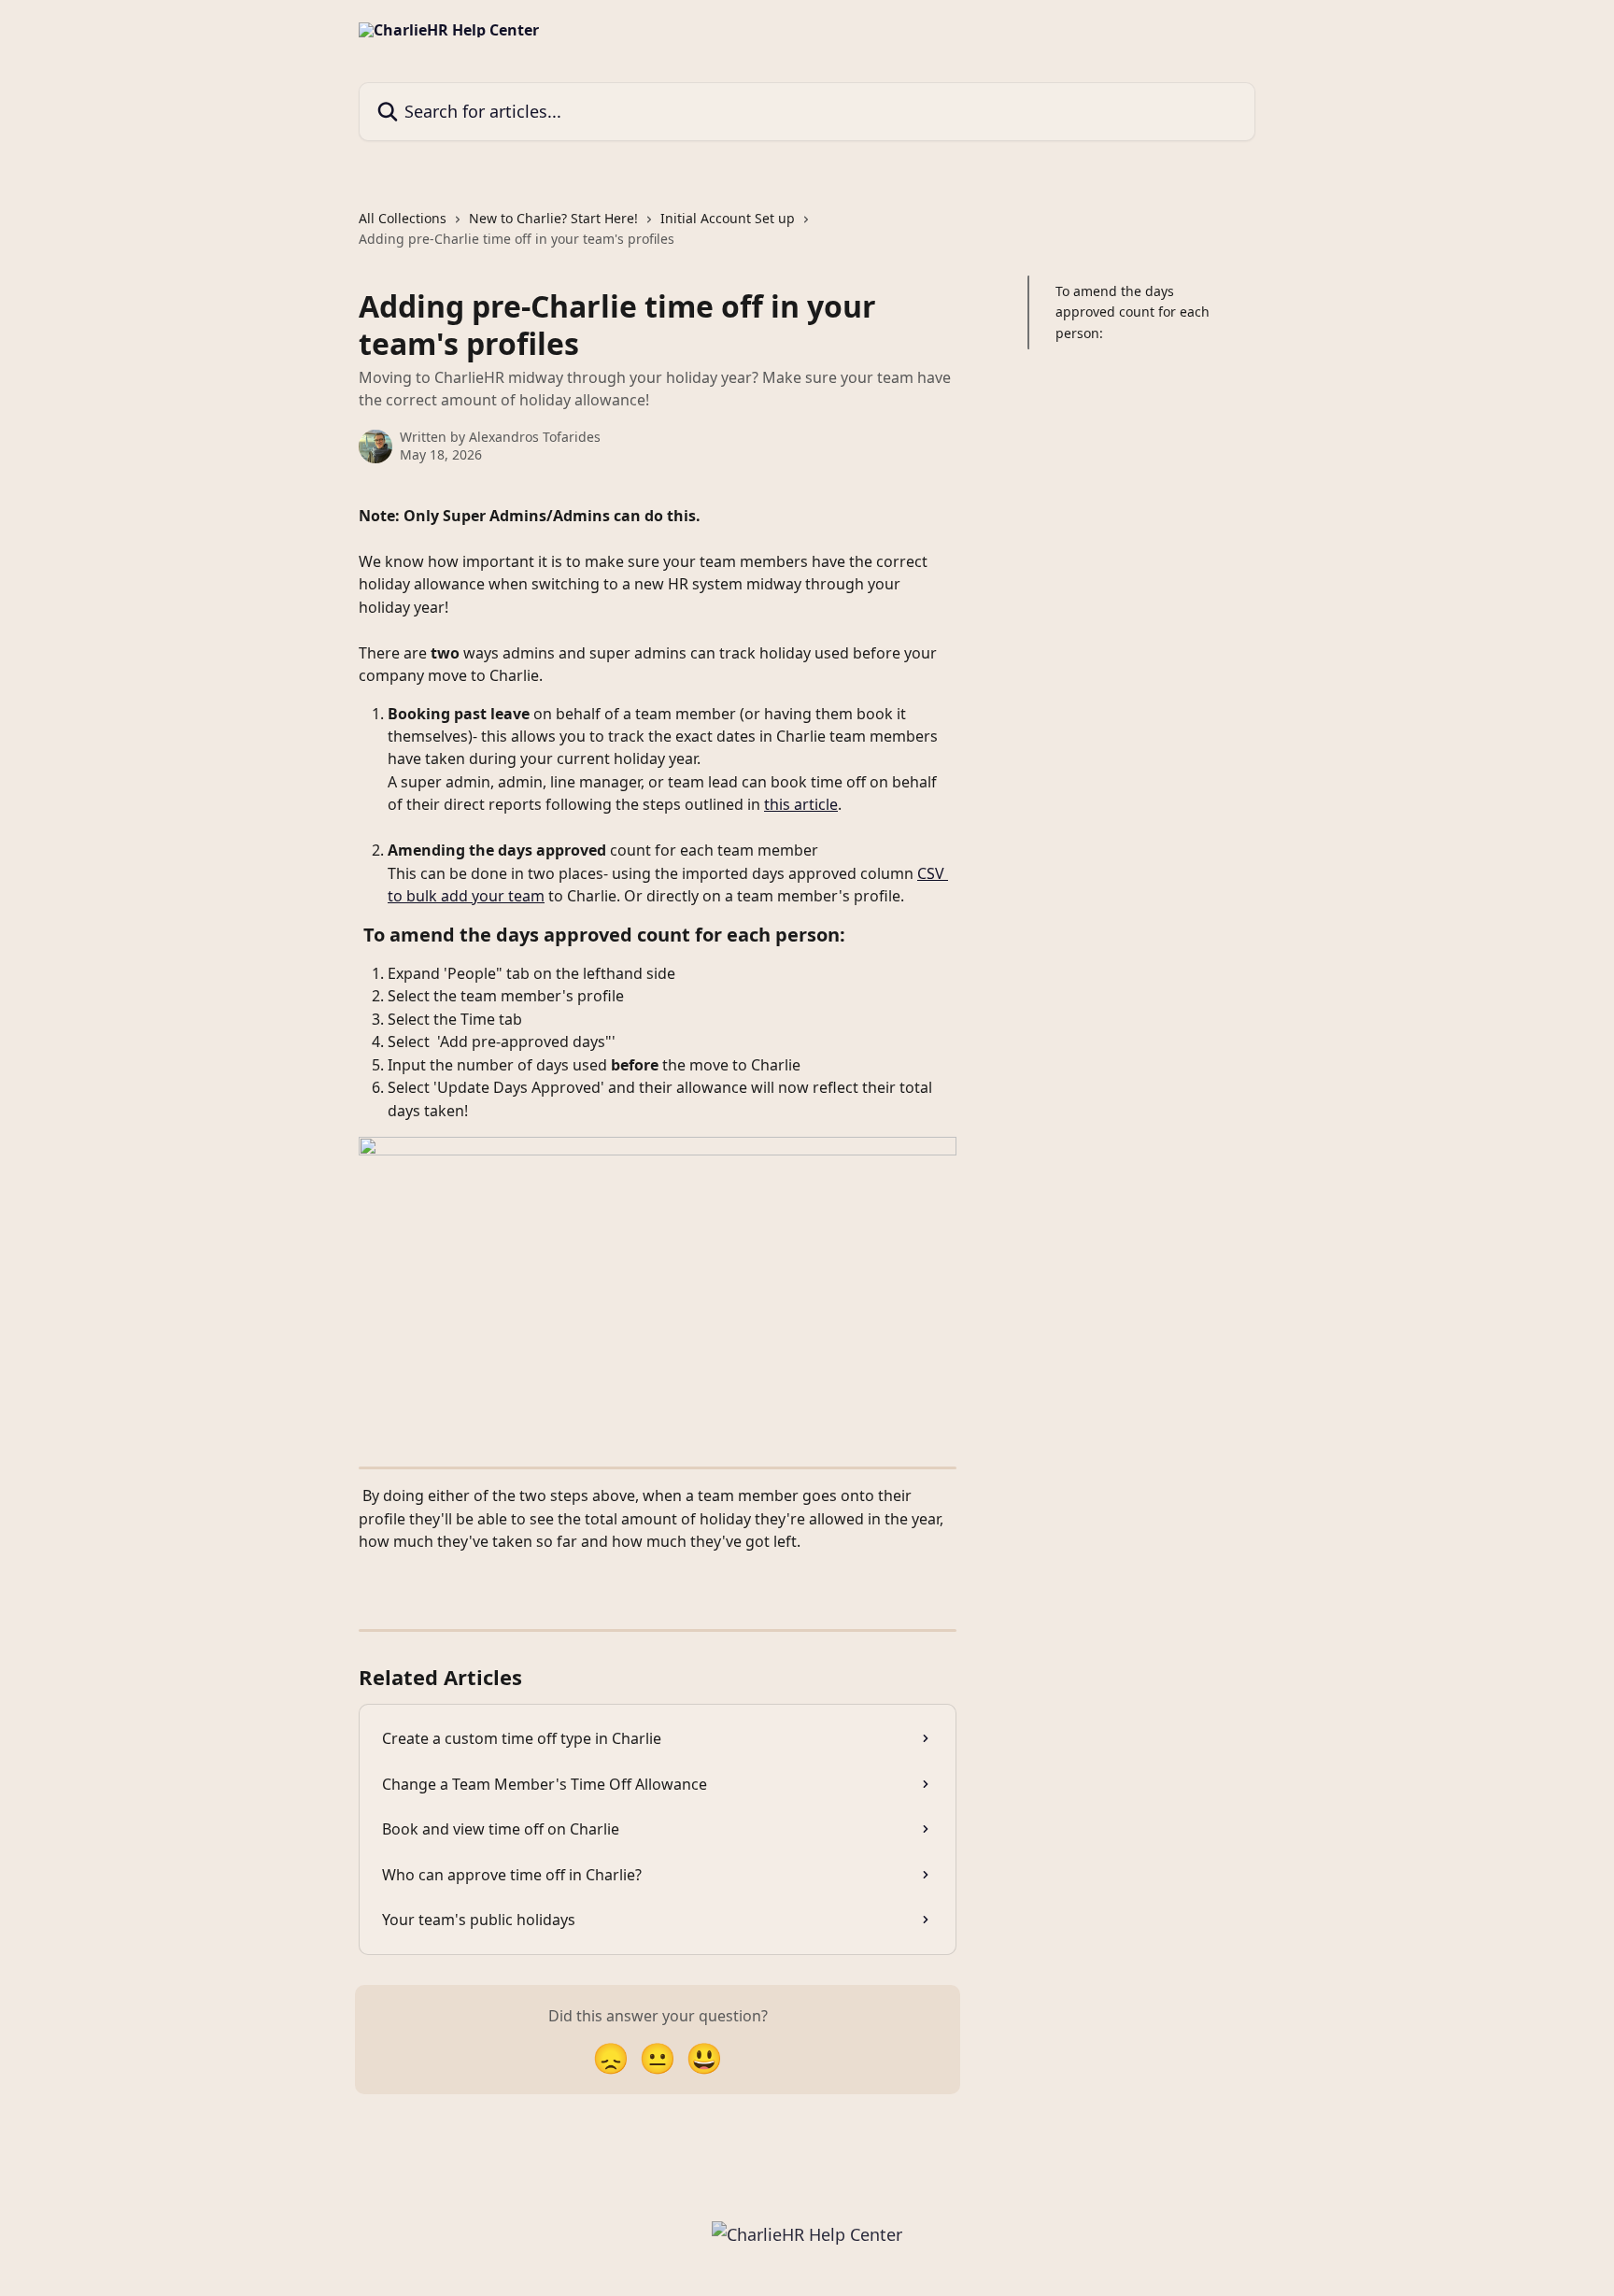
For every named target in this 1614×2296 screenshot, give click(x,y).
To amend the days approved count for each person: (1133, 312)
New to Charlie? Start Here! (553, 218)
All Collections (403, 218)
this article (801, 804)
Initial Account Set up (728, 218)
